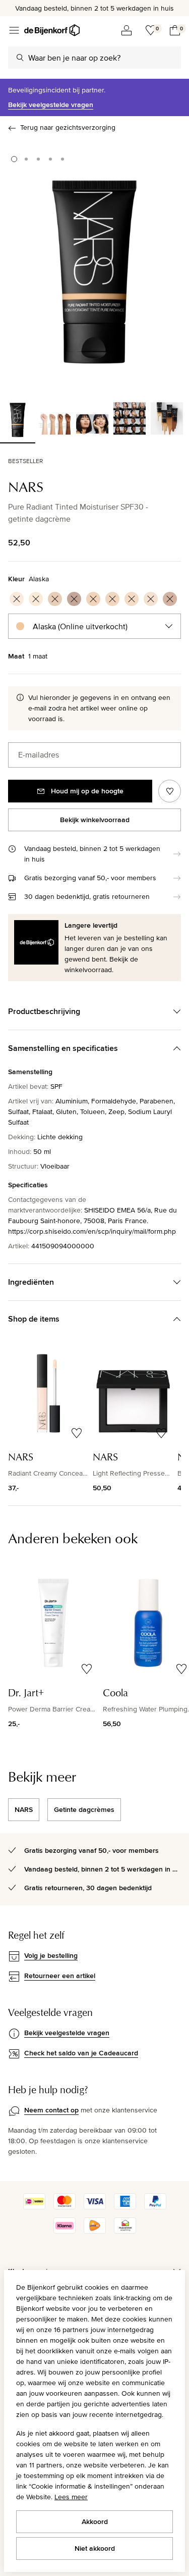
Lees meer (71, 2497)
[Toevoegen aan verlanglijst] (170, 791)
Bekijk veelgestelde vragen (51, 105)
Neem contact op (51, 2110)
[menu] (14, 30)
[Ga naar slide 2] (26, 159)
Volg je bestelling (51, 1955)
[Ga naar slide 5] (62, 159)
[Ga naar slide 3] (38, 159)
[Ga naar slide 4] (50, 159)
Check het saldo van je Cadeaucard (81, 2053)
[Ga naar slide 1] (14, 159)
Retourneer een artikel (60, 1976)
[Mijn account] (127, 30)
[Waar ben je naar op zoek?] (20, 58)
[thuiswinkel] (125, 2231)
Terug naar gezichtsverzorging (68, 127)
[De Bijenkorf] (52, 30)
